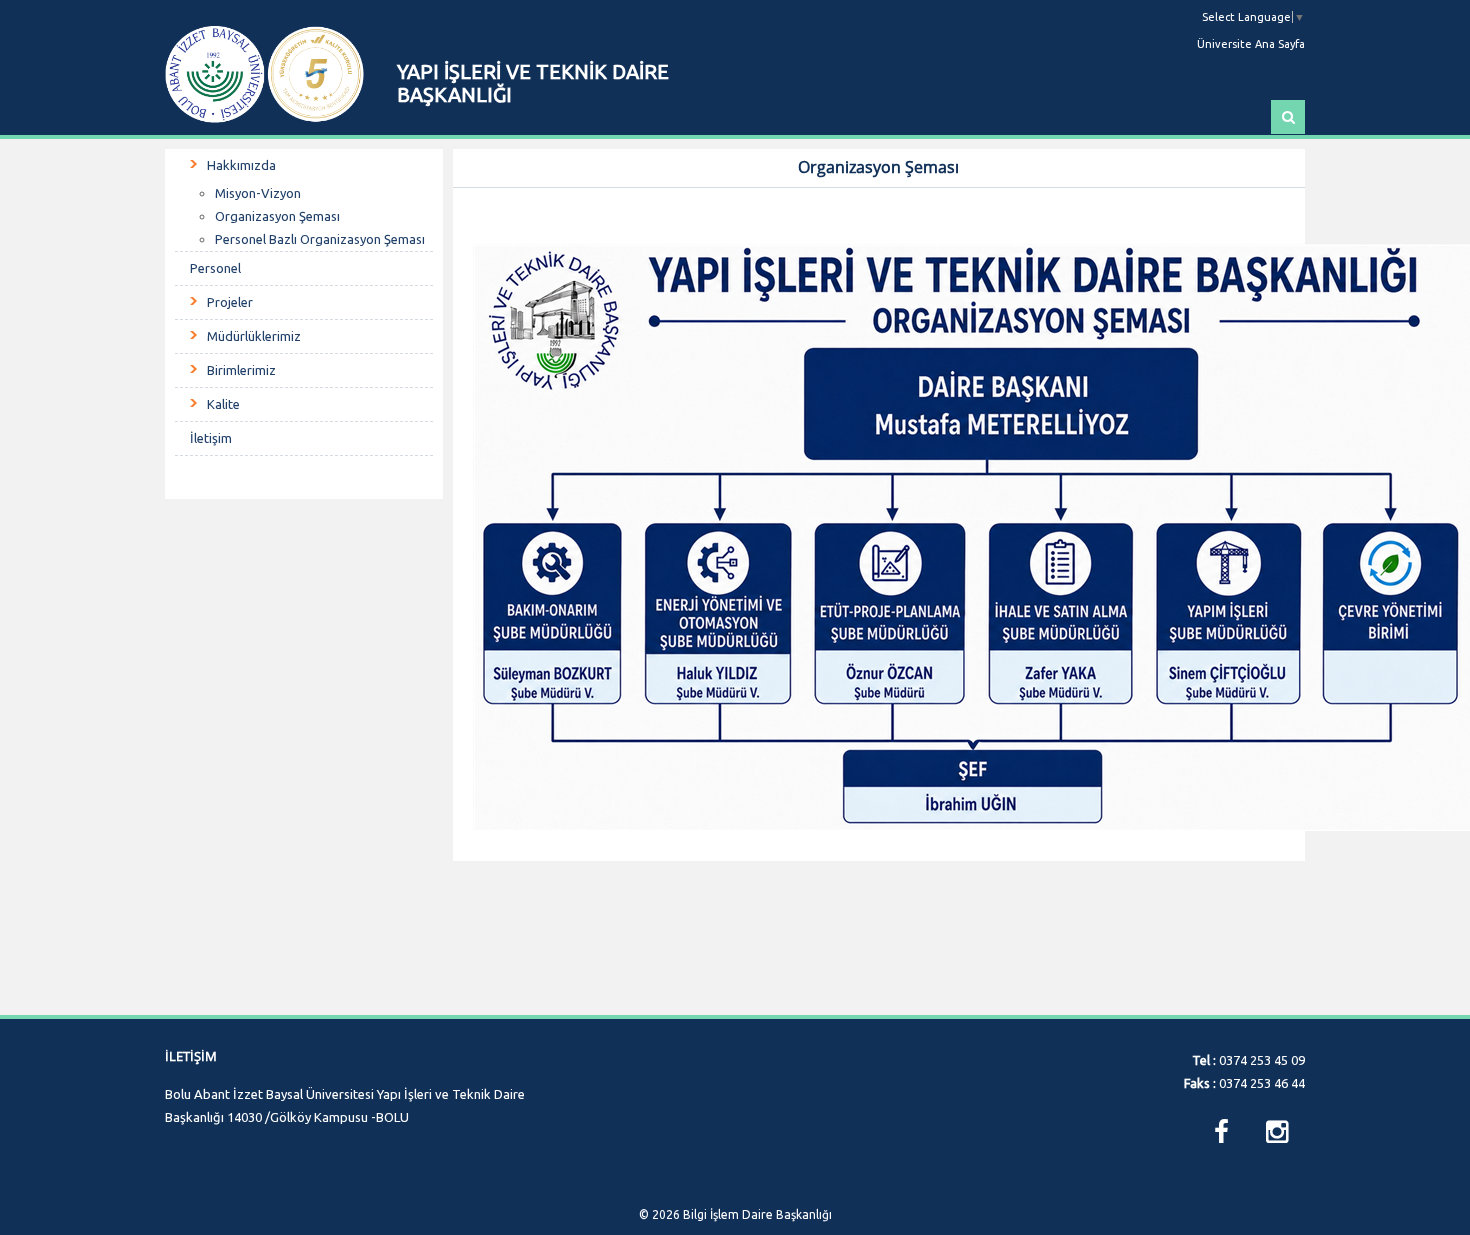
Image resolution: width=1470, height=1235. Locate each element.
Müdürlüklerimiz (254, 336)
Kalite (223, 404)
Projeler (230, 302)
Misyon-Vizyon (258, 193)
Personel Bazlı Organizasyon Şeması (320, 239)
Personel (215, 268)
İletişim (211, 438)
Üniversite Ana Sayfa (1251, 44)
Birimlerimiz (241, 370)
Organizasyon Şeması (277, 216)
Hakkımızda (241, 165)
